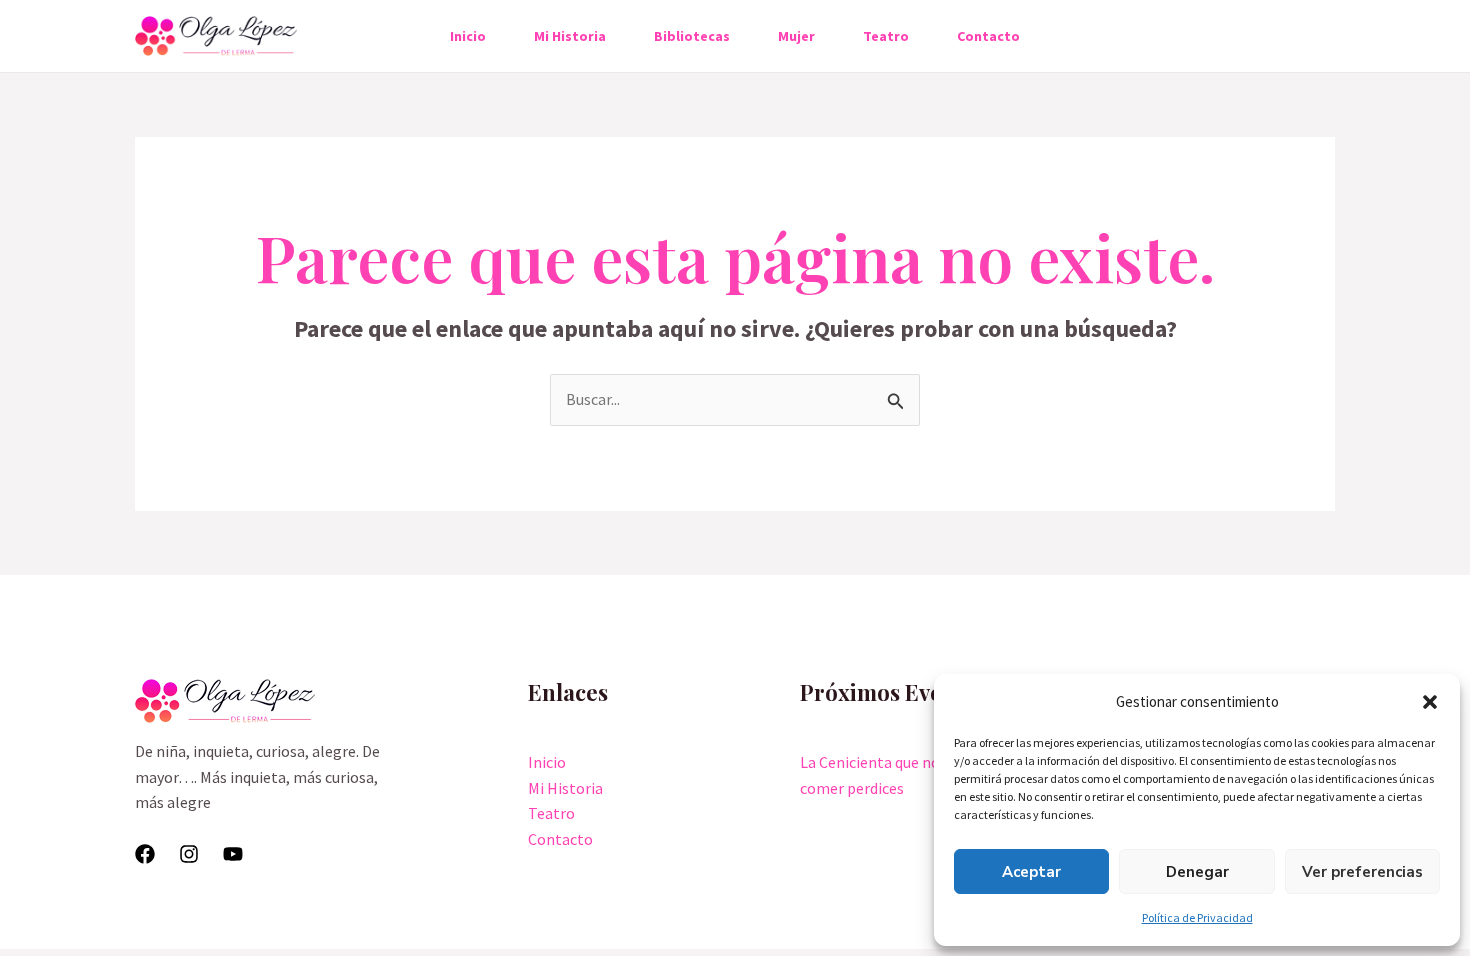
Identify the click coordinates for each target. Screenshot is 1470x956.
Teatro (886, 36)
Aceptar (1031, 872)
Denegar (1197, 872)
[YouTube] (233, 854)
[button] (1430, 702)
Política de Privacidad (1197, 917)
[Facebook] (145, 854)
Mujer (796, 36)
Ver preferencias (1362, 872)
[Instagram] (189, 854)
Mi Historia (570, 36)
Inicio (468, 36)
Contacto (988, 36)
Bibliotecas (692, 36)
